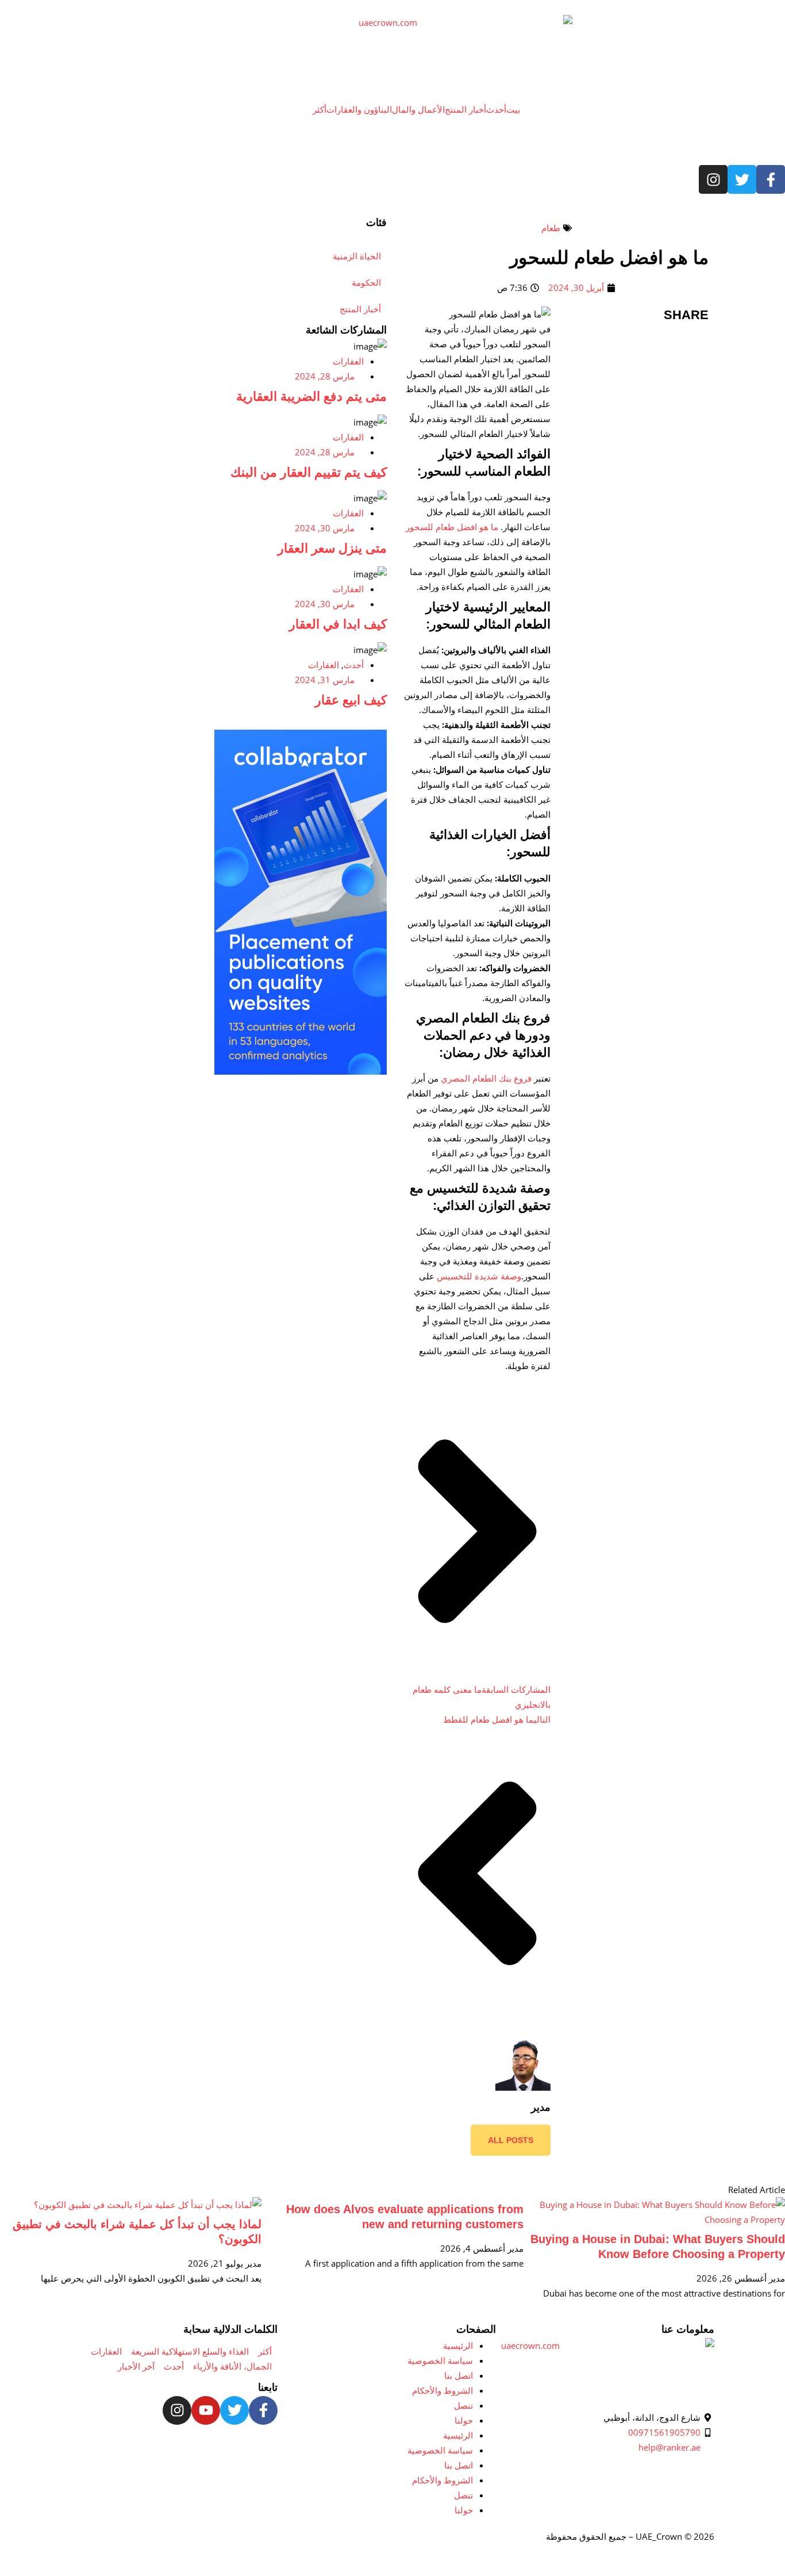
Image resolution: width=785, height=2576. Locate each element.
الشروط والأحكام (442, 2390)
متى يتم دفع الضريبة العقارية (311, 396)
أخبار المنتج (465, 109)
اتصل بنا (459, 2375)
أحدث (496, 109)
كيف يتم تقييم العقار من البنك (309, 472)
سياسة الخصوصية (440, 2360)
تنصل (463, 2405)
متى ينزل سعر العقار (332, 548)
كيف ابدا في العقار (338, 624)
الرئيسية (458, 2345)
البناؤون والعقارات (359, 109)
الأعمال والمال (418, 109)
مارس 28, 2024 (325, 376)
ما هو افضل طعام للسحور (452, 527)
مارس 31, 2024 (325, 680)
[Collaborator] (301, 1071)
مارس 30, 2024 (325, 528)
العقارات (348, 361)
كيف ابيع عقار (351, 700)
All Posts (511, 2140)
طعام (551, 228)
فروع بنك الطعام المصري (486, 1078)
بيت (513, 109)
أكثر (320, 109)
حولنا (464, 2420)
